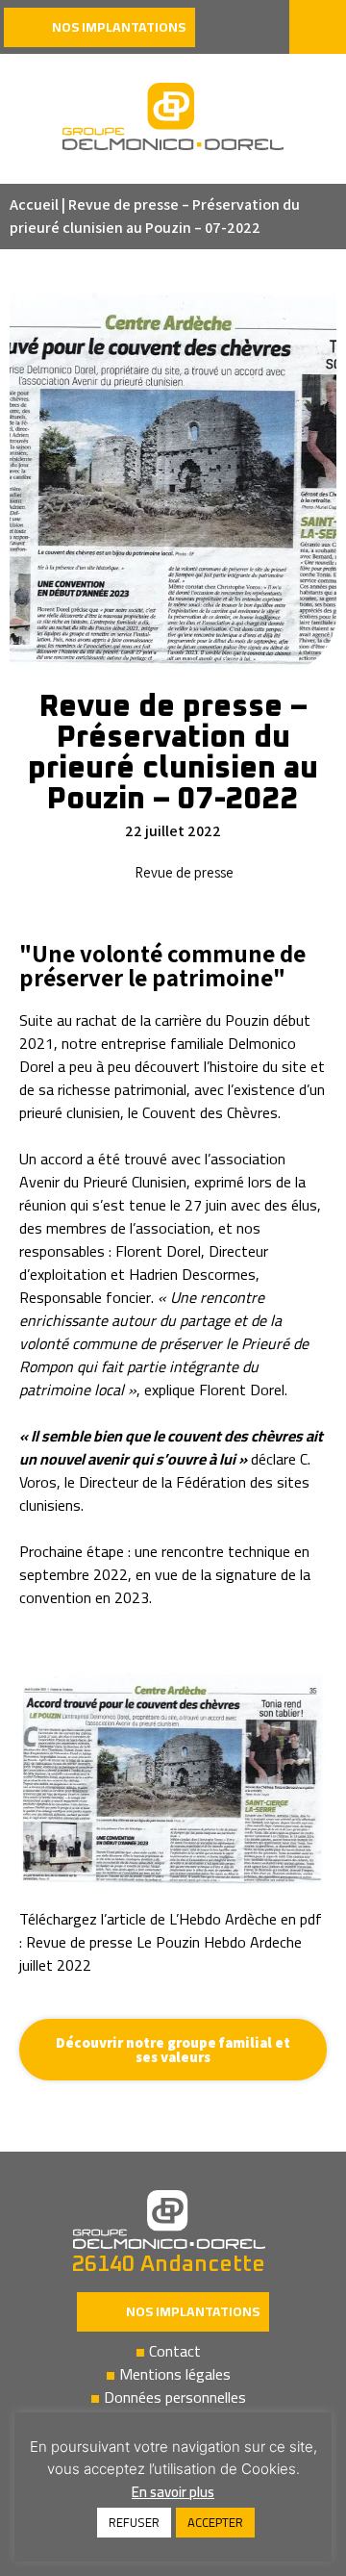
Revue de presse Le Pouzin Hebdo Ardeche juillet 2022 (161, 1953)
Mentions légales (175, 2374)
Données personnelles (175, 2397)
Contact (175, 2351)
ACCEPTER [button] (215, 2522)
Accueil (34, 204)
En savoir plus (173, 2492)
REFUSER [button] (134, 2522)
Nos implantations (193, 2311)
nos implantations (119, 27)
